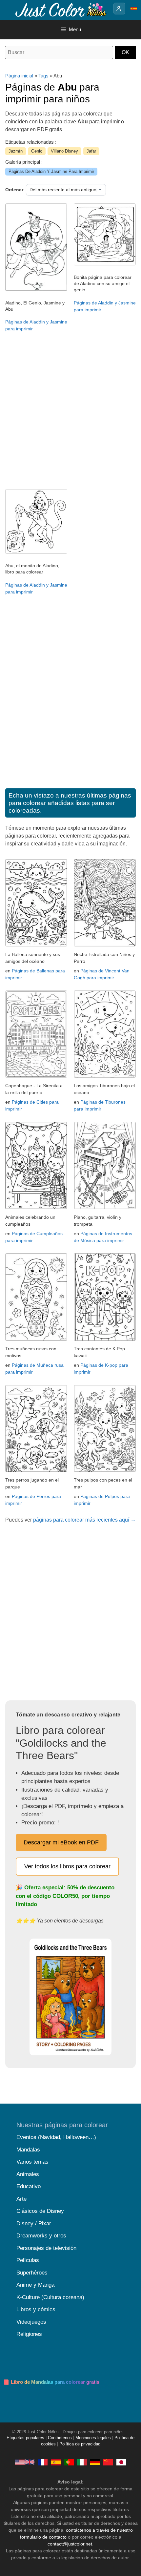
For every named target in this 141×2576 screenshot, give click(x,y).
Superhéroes (32, 2273)
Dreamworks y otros (41, 2236)
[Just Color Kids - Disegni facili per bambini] (82, 2462)
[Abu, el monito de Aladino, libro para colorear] (36, 552)
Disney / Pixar (34, 2223)
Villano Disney (64, 151)
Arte (21, 2199)
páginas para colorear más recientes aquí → (84, 1520)
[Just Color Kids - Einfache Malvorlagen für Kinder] (95, 2462)
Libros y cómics (36, 2309)
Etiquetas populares (25, 2438)
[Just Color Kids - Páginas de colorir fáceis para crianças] (69, 2462)
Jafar (91, 151)
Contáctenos (60, 2438)
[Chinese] (108, 2462)
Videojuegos (31, 2322)
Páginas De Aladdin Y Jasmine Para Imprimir (51, 171)
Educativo (29, 2186)
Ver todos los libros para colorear (67, 1866)
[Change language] (134, 9)
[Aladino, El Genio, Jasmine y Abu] (36, 289)
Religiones (29, 2334)
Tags (43, 76)
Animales (28, 2174)
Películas (28, 2260)
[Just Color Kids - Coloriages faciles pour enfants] (43, 2462)
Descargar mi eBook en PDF (61, 1842)
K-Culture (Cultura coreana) (50, 2297)
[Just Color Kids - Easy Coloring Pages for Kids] (25, 2462)
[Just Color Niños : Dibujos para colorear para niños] (60, 9)
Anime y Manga (35, 2285)
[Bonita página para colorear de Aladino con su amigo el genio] (105, 264)
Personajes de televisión (46, 2248)
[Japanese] (121, 2462)
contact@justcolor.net (70, 2544)
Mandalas (28, 2150)
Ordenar (14, 190)
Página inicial (19, 76)
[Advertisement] (70, 412)
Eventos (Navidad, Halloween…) (56, 2137)
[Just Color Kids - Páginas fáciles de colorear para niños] (56, 2462)
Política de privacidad (80, 2444)
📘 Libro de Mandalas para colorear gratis (51, 2382)
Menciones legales (93, 2438)
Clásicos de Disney (40, 2211)
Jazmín (16, 151)
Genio (37, 151)
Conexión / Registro (119, 9)
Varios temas (32, 2162)
